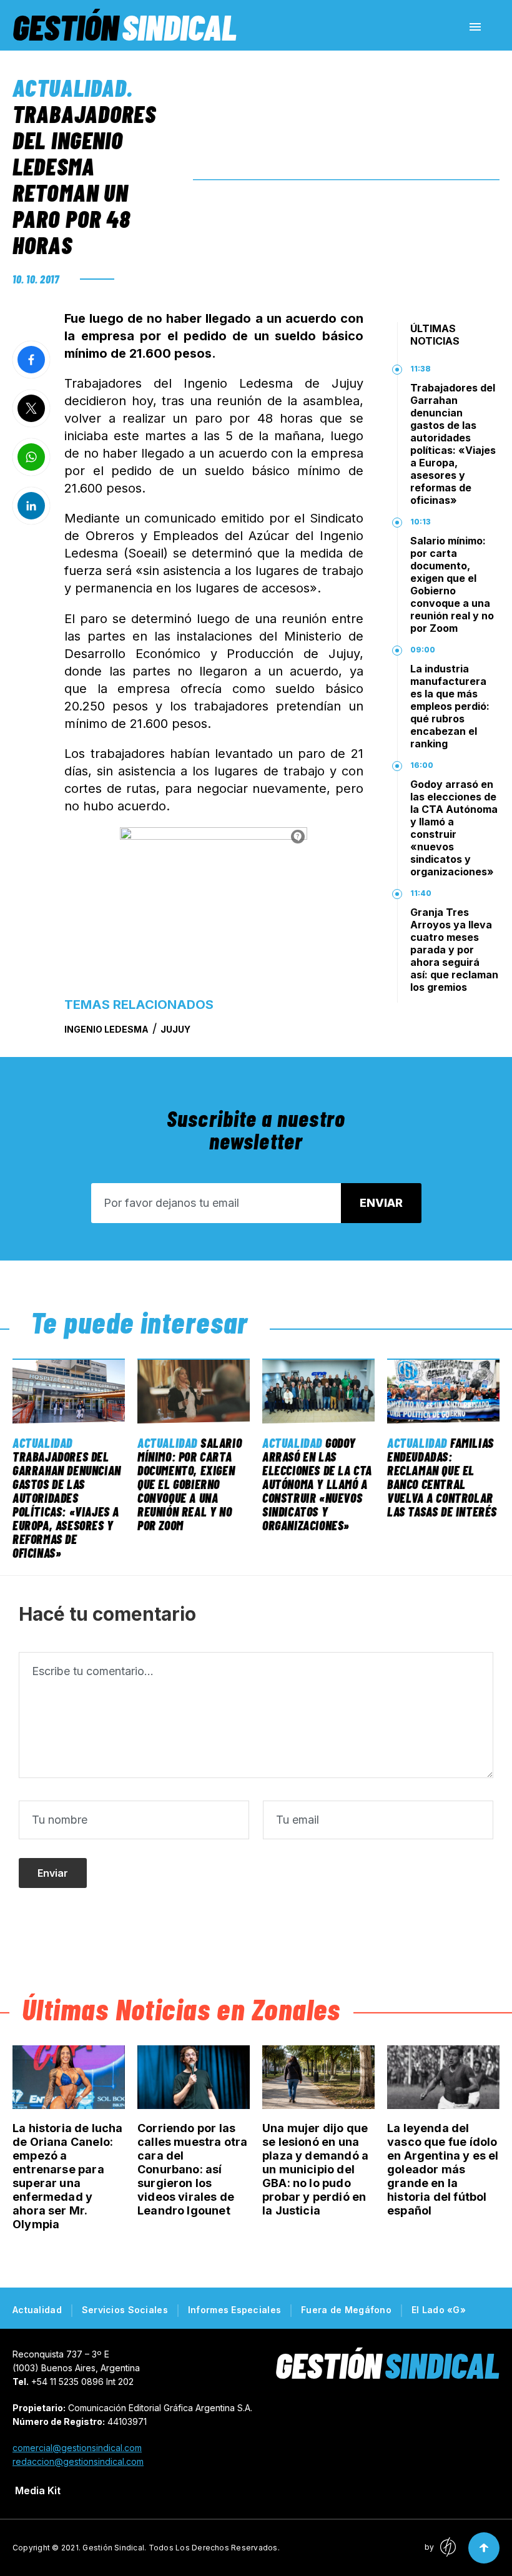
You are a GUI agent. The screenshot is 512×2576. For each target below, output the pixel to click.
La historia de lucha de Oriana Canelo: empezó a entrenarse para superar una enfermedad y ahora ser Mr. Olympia (68, 2176)
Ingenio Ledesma (106, 1029)
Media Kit (38, 2490)
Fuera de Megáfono (346, 2310)
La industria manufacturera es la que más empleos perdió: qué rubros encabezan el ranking (450, 706)
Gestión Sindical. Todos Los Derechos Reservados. (181, 2548)
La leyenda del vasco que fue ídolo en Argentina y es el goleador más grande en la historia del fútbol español (443, 2169)
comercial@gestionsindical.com (77, 2448)
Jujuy (175, 1029)
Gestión (125, 27)
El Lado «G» (439, 2310)
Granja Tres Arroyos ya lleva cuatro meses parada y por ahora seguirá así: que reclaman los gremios (454, 950)
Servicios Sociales (125, 2310)
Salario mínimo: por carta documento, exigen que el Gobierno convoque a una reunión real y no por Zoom (452, 584)
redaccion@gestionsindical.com (78, 2461)
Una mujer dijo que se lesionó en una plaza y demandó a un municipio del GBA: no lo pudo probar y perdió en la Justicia (315, 2169)
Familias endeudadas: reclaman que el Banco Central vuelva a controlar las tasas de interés (442, 1477)
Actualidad (70, 87)
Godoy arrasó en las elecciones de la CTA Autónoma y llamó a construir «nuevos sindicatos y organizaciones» (454, 828)
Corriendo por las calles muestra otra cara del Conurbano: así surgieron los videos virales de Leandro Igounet (192, 2169)
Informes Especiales (234, 2310)
